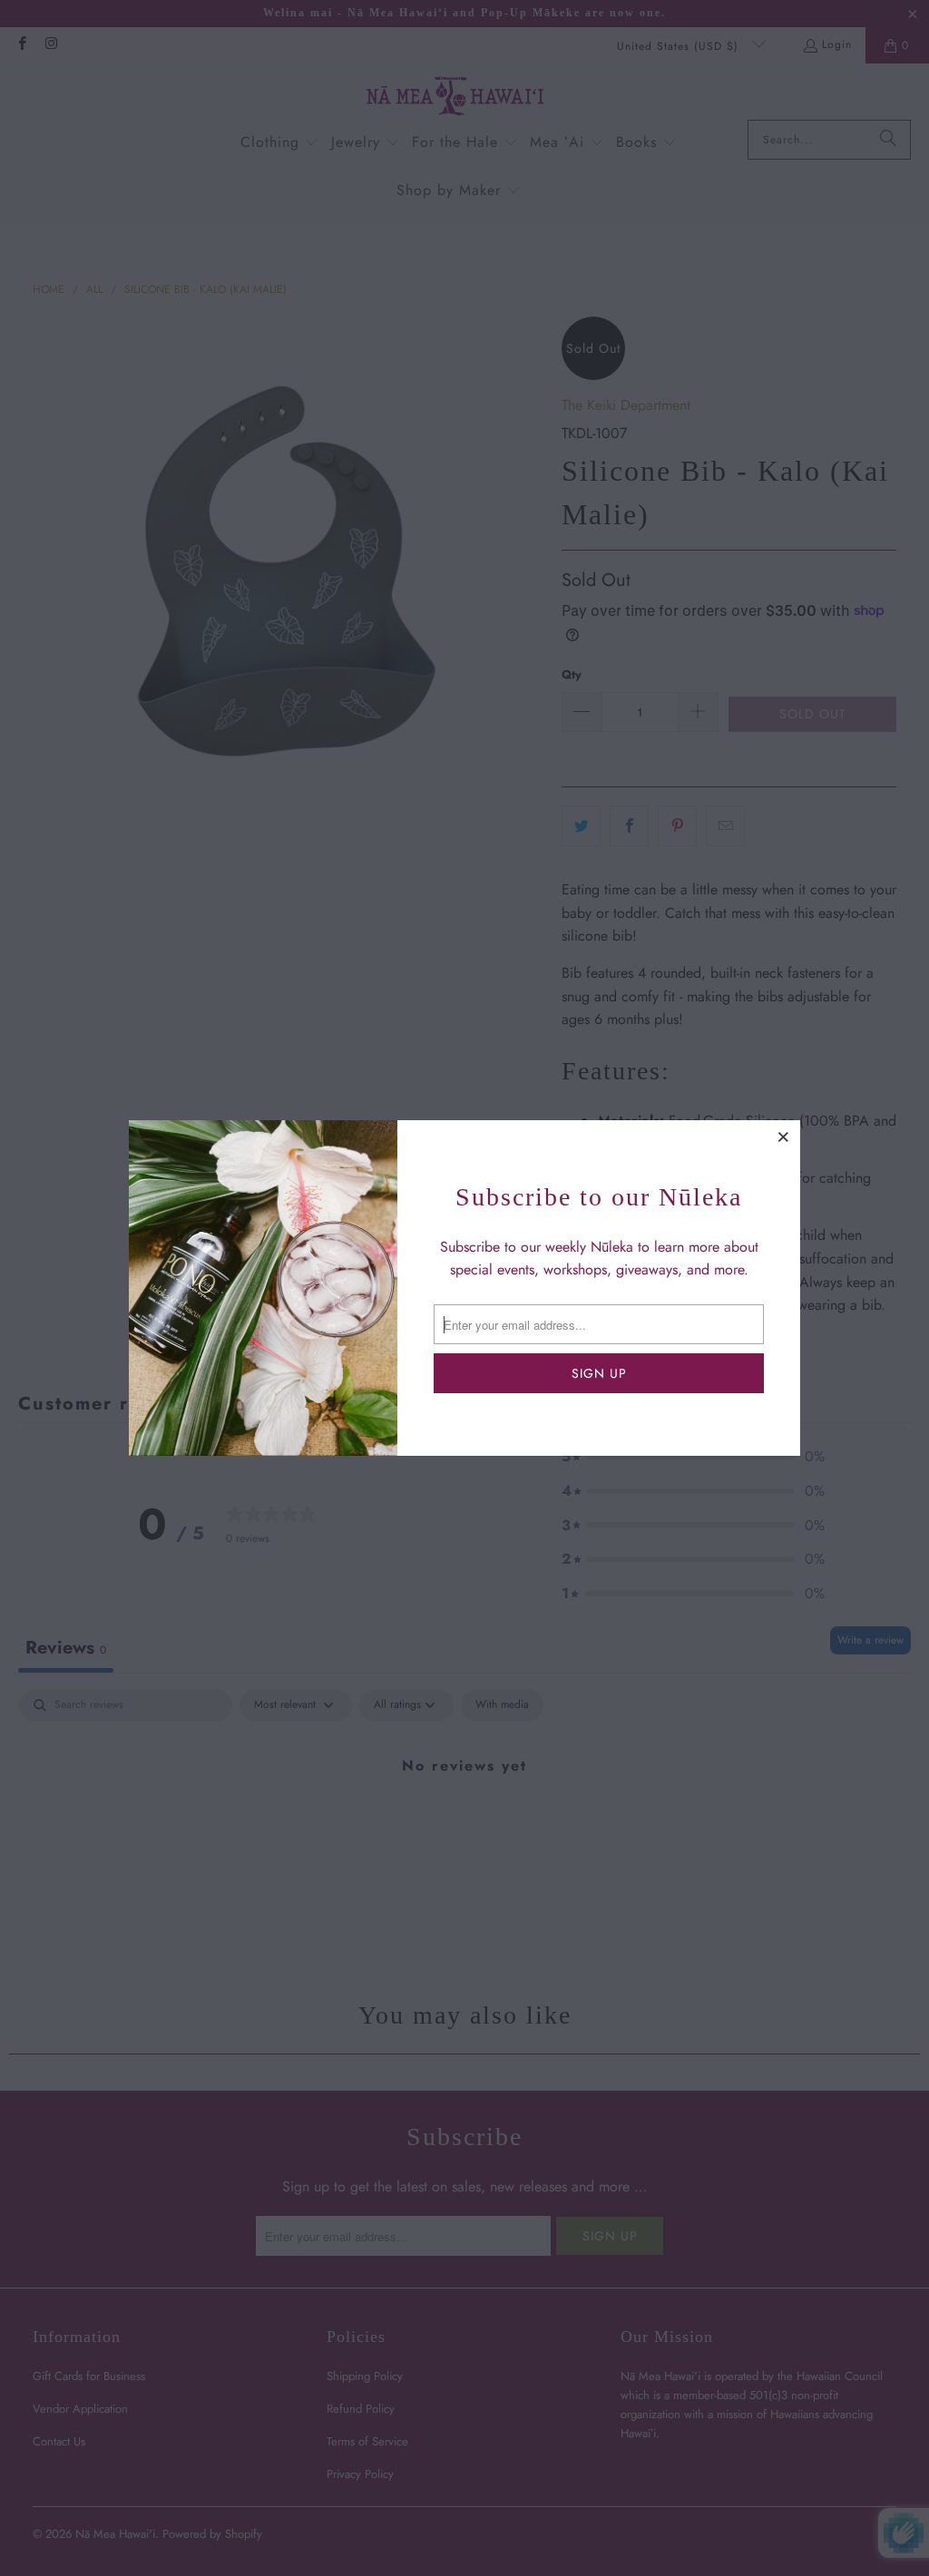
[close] (784, 1137)
